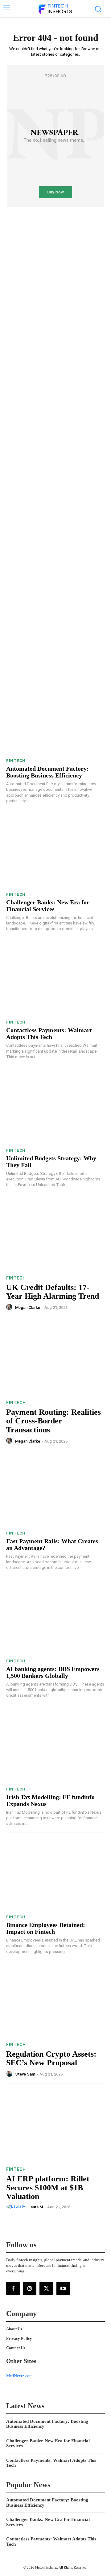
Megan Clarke (28, 1307)
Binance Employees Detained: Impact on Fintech (46, 1928)
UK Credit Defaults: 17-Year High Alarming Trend (53, 1292)
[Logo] (55, 9)
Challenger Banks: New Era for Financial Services (48, 906)
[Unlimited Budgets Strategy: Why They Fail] (55, 1109)
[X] (46, 2288)
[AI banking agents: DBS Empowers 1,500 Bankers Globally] (55, 1619)
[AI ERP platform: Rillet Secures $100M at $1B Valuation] (55, 2126)
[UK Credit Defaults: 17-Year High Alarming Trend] (55, 1235)
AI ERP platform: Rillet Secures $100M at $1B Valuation (48, 2188)
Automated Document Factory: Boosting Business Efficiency (47, 772)
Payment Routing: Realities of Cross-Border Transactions (53, 1421)
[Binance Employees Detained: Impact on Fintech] (55, 1875)
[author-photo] (10, 1307)
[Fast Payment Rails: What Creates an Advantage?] (55, 1491)
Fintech (16, 761)
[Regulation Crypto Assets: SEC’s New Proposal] (55, 2002)
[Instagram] (30, 2288)
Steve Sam (25, 2074)
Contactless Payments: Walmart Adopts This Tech (49, 1033)
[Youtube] (63, 2288)
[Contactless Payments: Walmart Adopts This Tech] (55, 981)
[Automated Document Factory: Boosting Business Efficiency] (55, 719)
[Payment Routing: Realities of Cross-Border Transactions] (55, 1360)
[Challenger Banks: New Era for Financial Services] (55, 853)
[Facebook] (13, 2288)
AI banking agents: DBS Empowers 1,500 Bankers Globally (53, 1672)
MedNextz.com (19, 2376)
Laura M (36, 2207)
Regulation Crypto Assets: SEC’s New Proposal (51, 2059)
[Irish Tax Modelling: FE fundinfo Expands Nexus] (55, 1747)
